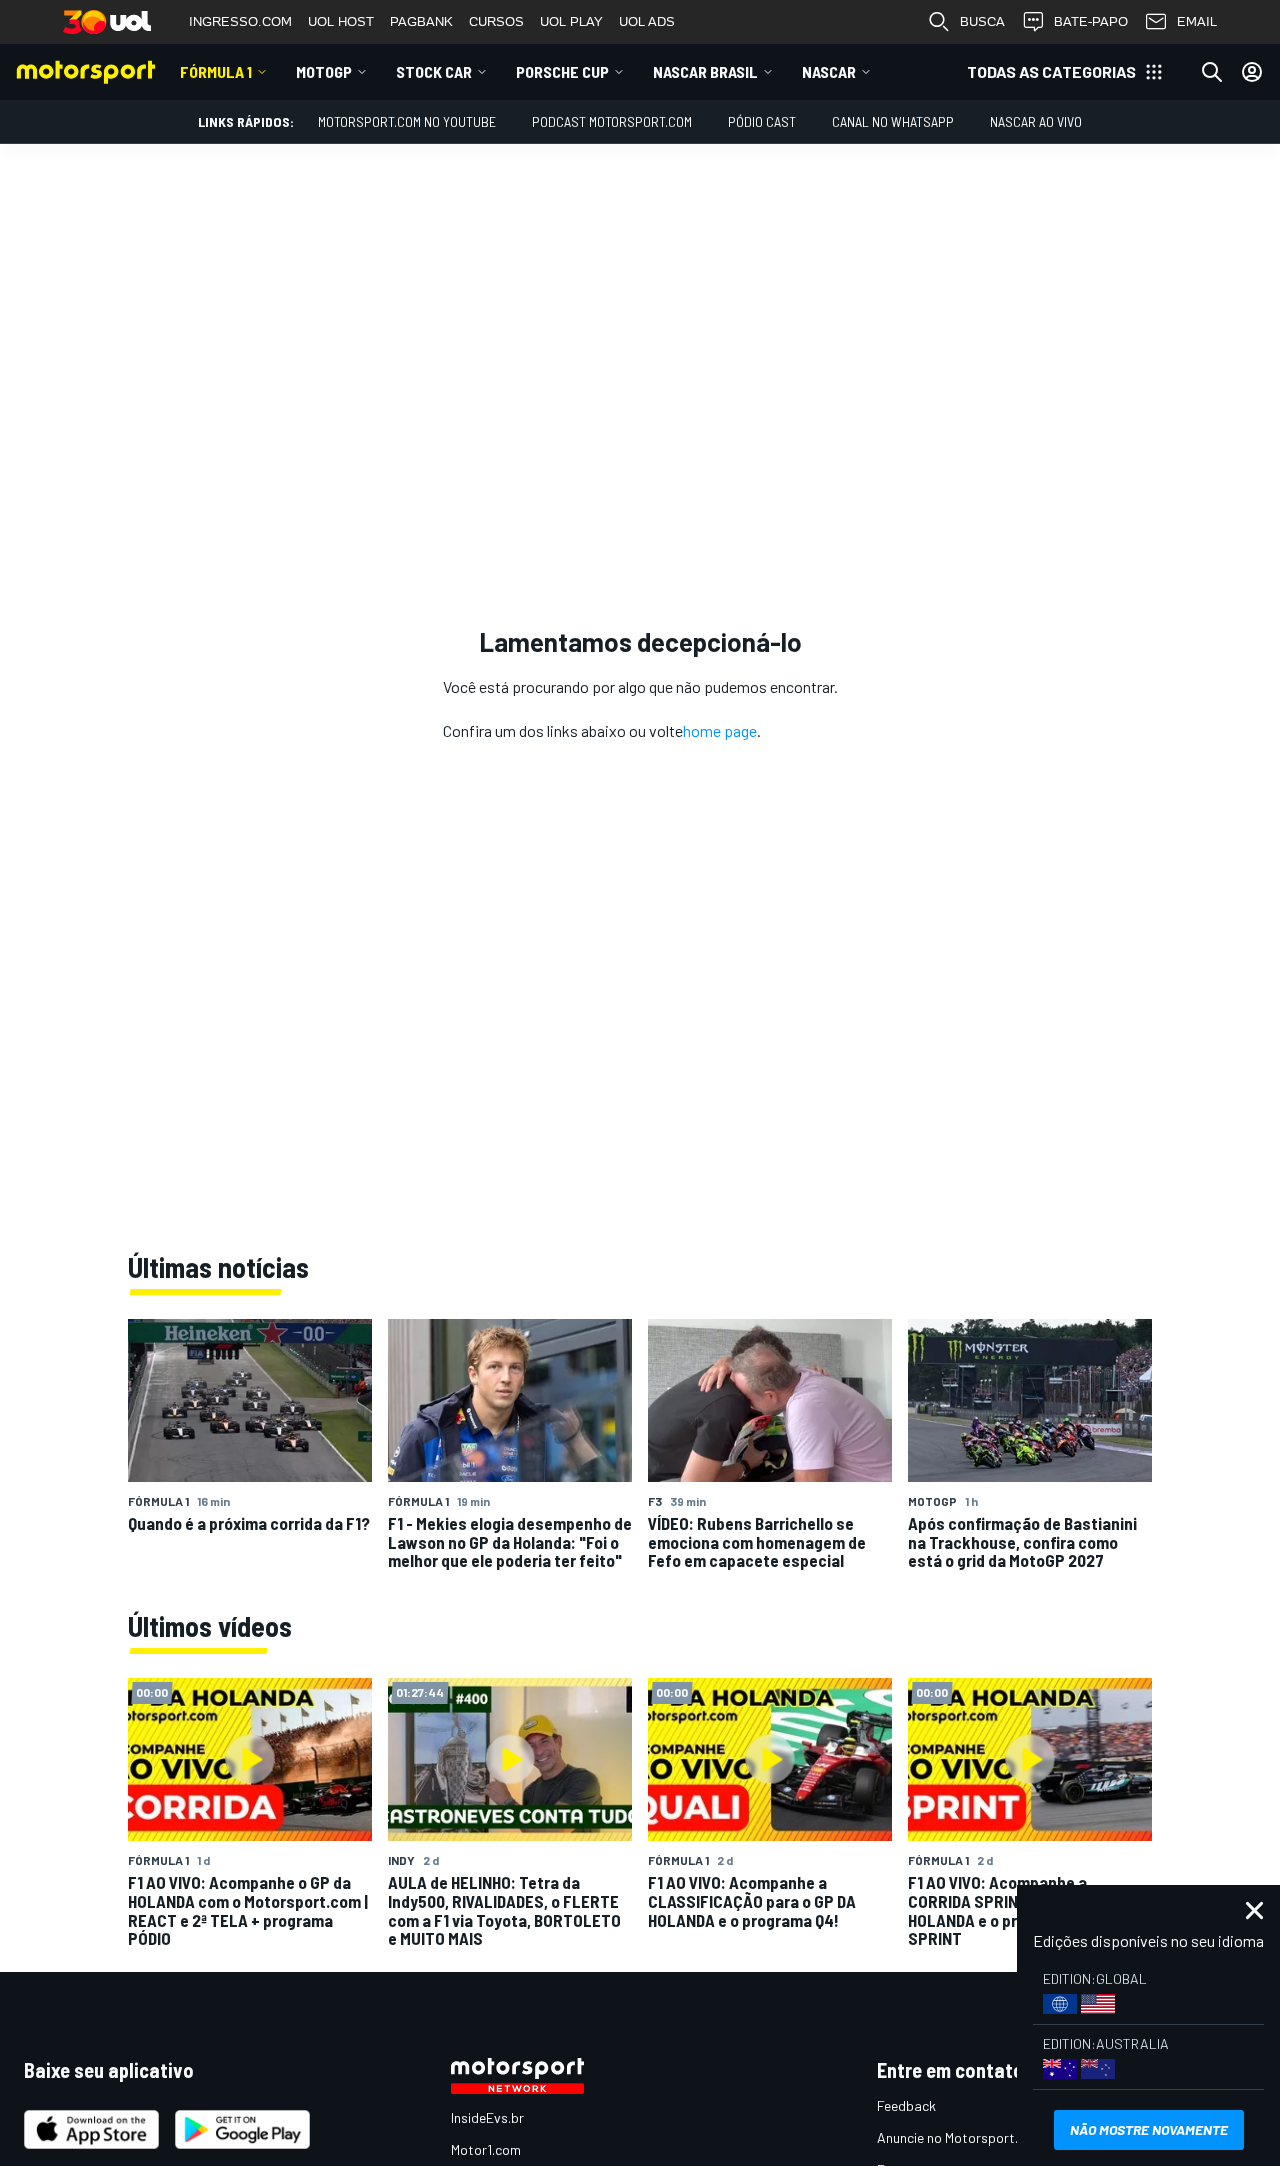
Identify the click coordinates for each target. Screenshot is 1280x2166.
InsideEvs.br (487, 2117)
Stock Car (434, 71)
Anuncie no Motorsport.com (960, 2137)
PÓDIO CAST (762, 121)
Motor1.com (486, 2149)
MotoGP (324, 71)
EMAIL (1197, 21)
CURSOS (496, 21)
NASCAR (829, 71)
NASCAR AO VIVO (1036, 121)
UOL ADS (647, 21)
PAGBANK (421, 21)
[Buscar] (1212, 72)
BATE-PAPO (1091, 21)
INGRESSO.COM (240, 21)
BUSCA (982, 21)
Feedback (906, 2105)
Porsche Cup (562, 71)
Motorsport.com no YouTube (407, 121)
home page (720, 730)
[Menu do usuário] (1252, 72)
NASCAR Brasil (705, 71)
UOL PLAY (571, 21)
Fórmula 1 (216, 71)
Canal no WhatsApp (893, 121)
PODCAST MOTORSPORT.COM (612, 121)
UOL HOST (341, 21)
